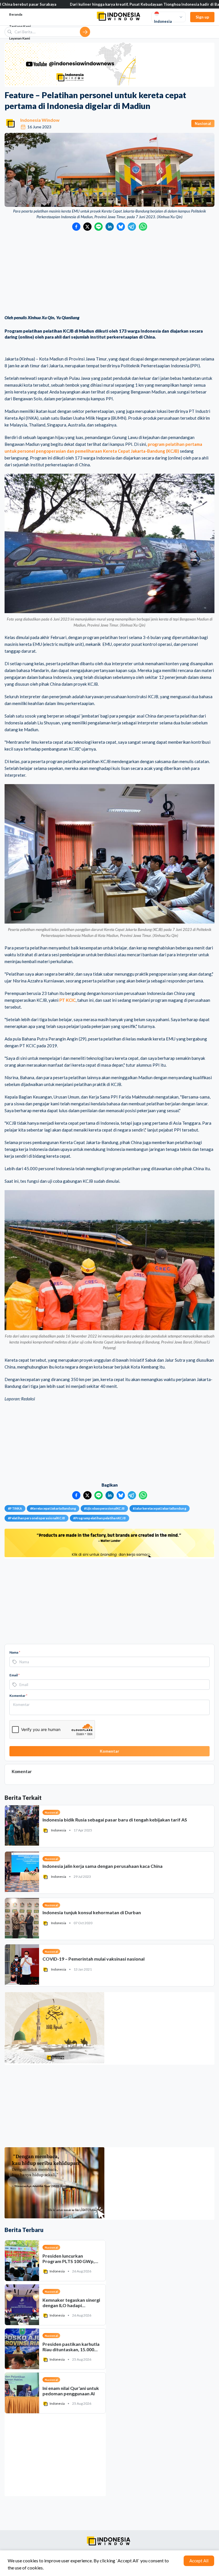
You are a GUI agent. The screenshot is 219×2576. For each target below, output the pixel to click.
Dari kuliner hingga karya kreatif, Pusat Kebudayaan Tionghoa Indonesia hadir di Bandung (87, 4)
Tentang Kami (20, 26)
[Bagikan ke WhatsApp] (143, 227)
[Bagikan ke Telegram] (132, 227)
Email (15, 1675)
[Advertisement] (109, 273)
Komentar (18, 1696)
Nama (15, 1652)
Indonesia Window (40, 120)
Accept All (199, 2561)
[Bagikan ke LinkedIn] (110, 227)
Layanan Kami (20, 38)
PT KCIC (67, 1000)
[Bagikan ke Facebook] (76, 227)
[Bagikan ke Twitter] (87, 227)
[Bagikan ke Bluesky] (121, 227)
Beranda (16, 14)
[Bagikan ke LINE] (99, 227)
